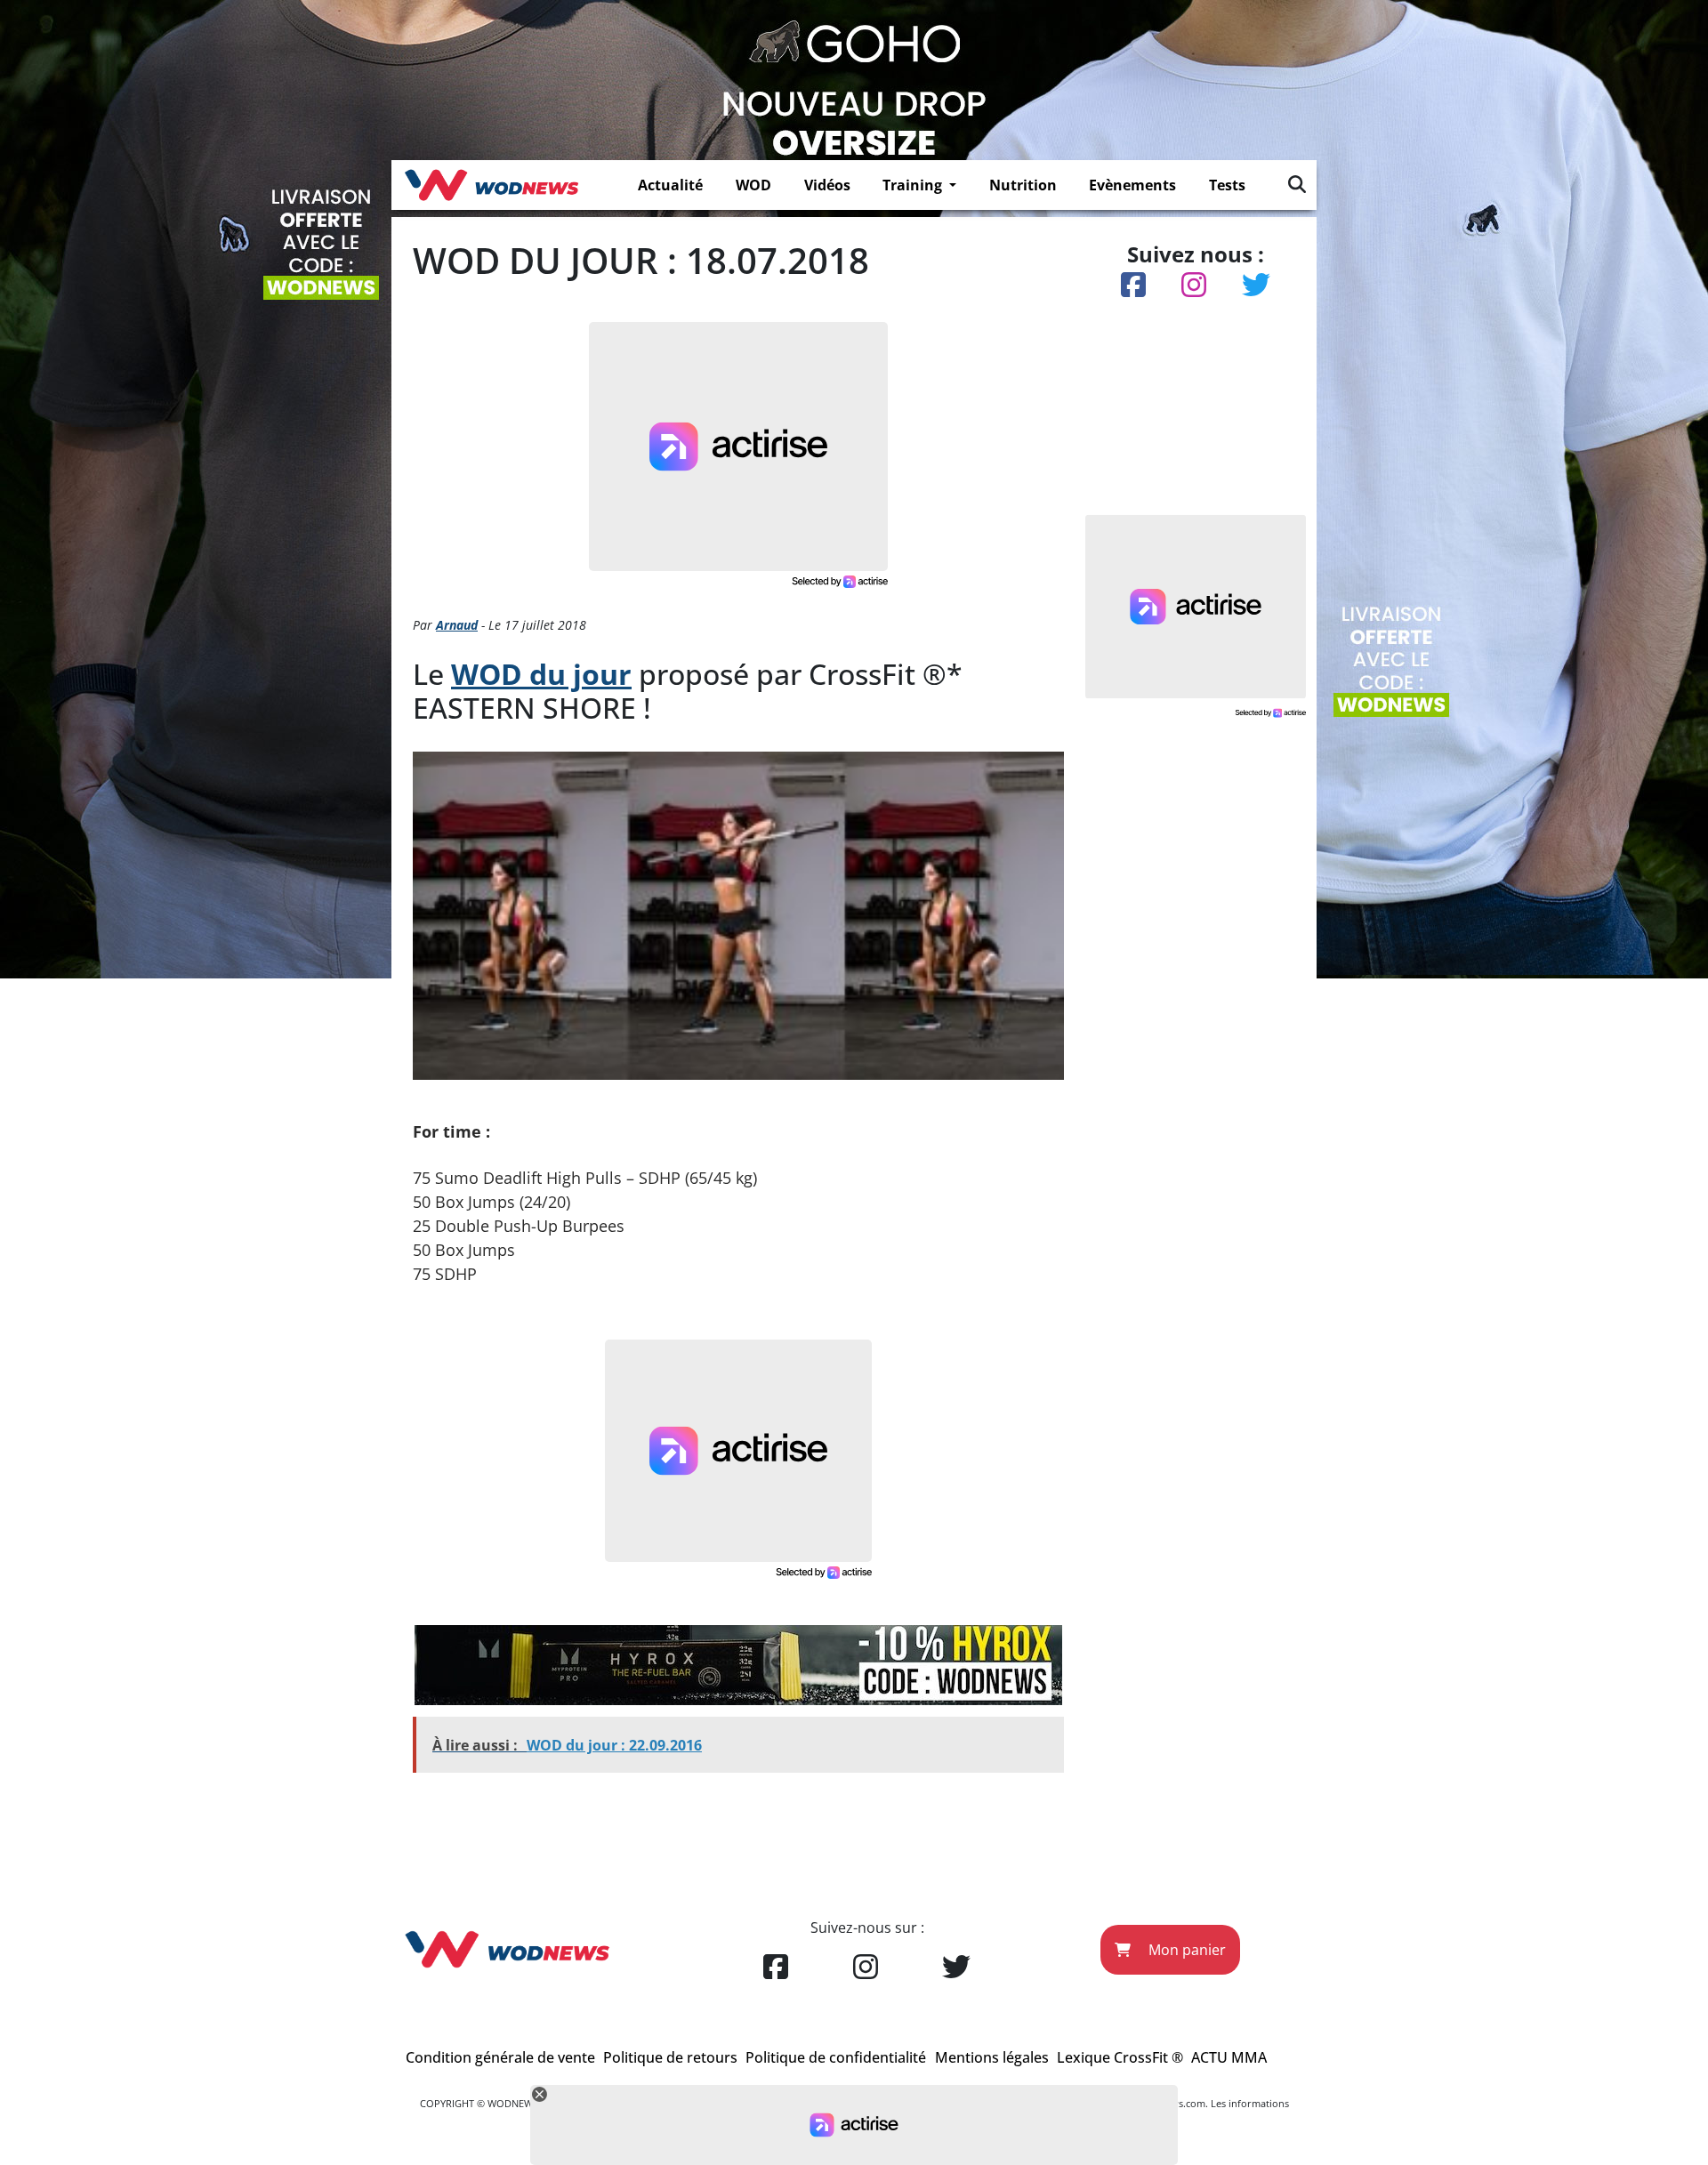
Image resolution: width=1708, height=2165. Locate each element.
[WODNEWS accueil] (491, 185)
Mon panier (1185, 1950)
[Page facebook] (776, 1968)
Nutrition (1023, 185)
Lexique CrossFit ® (1120, 2057)
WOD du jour (541, 674)
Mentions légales (992, 2057)
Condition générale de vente (500, 2057)
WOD (753, 185)
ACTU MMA (1229, 2057)
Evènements (1132, 185)
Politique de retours (670, 2057)
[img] (1297, 184)
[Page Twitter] (956, 1968)
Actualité (670, 185)
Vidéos (827, 185)
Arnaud (457, 625)
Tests (1227, 185)
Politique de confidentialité (836, 2057)
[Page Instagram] (866, 1968)
